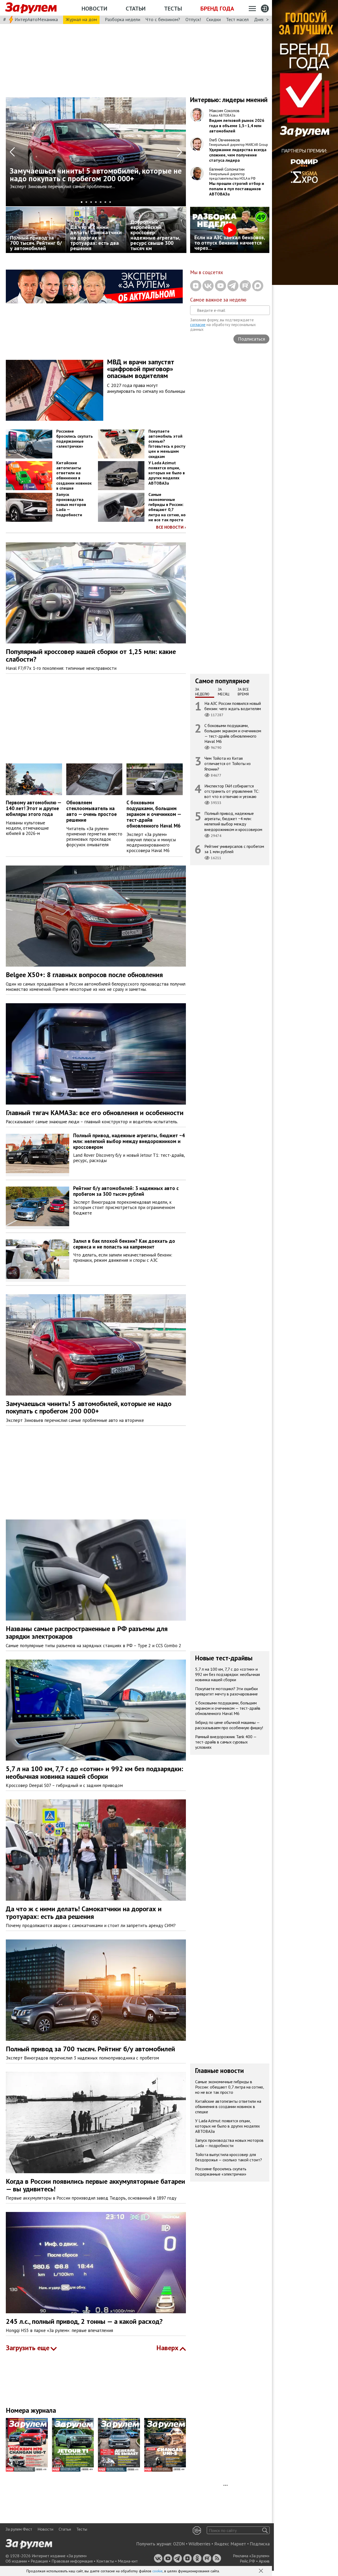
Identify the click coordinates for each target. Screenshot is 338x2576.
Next (179, 152)
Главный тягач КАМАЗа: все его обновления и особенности (95, 1113)
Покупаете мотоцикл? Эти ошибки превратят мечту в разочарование (226, 1691)
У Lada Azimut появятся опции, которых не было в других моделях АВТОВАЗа (167, 473)
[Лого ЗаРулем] (31, 8)
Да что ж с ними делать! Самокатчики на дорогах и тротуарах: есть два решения (84, 1913)
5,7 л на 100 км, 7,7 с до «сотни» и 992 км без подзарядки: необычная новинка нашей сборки (95, 1772)
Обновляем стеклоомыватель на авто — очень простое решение (91, 811)
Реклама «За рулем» (251, 2556)
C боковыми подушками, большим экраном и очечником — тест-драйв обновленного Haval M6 (154, 814)
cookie (158, 2571)
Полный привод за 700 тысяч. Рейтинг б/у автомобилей (90, 2049)
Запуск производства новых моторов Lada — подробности (71, 505)
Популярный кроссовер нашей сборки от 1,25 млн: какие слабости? (91, 655)
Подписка (260, 2544)
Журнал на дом (81, 19)
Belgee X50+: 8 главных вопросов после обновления (84, 975)
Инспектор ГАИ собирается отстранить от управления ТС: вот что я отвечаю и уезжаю (232, 791)
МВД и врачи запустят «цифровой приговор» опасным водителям (141, 369)
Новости (94, 8)
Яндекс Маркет (230, 2544)
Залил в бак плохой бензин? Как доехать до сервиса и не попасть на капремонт (124, 1244)
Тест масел (237, 19)
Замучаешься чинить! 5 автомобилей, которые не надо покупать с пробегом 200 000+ (89, 1407)
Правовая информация (72, 2561)
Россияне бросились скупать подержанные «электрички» (75, 439)
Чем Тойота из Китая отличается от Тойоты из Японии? (227, 763)
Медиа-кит (128, 2561)
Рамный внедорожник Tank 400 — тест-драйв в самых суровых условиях (226, 1742)
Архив (264, 2561)
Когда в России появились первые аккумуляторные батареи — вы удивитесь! (95, 2185)
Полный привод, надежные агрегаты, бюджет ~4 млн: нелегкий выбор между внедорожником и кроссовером (233, 821)
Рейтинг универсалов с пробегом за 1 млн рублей (234, 849)
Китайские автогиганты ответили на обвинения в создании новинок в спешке (74, 475)
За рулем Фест (19, 2529)
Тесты (173, 8)
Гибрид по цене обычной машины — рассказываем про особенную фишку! (229, 1725)
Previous (12, 152)
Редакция (39, 2561)
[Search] (265, 2530)
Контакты (105, 2561)
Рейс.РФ (247, 2561)
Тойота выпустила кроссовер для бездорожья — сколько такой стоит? (229, 2157)
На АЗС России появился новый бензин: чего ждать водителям (233, 706)
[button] (261, 2571)
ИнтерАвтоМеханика (36, 19)
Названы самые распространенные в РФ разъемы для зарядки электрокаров (87, 1632)
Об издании (16, 2561)
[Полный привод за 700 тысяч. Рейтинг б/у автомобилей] (36, 230)
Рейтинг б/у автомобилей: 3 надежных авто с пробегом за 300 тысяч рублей (126, 1191)
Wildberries (199, 2544)
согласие (198, 325)
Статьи (136, 8)
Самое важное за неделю (218, 300)
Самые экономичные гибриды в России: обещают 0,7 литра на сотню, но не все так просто (167, 507)
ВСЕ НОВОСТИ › (171, 527)
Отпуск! (193, 19)
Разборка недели (123, 19)
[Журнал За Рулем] (29, 2445)
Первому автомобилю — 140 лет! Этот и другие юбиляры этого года (34, 808)
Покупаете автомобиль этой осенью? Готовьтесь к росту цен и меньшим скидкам (167, 444)
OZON (179, 2544)
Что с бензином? (163, 19)
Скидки (213, 19)
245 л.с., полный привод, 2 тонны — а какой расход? (84, 2321)
